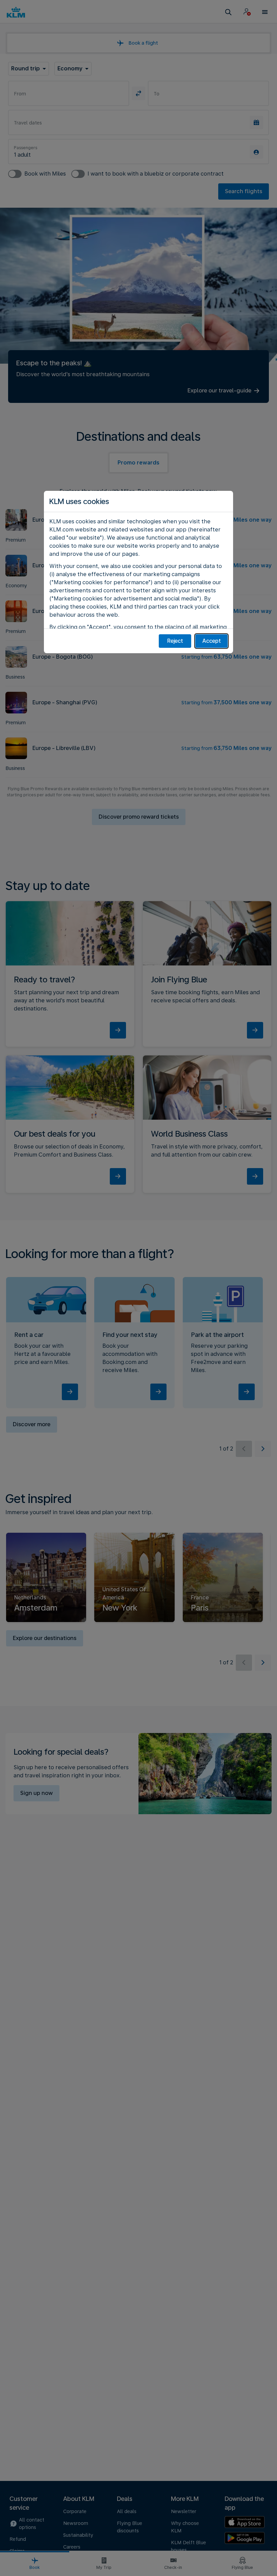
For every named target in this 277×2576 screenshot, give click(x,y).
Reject (175, 641)
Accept (212, 641)
